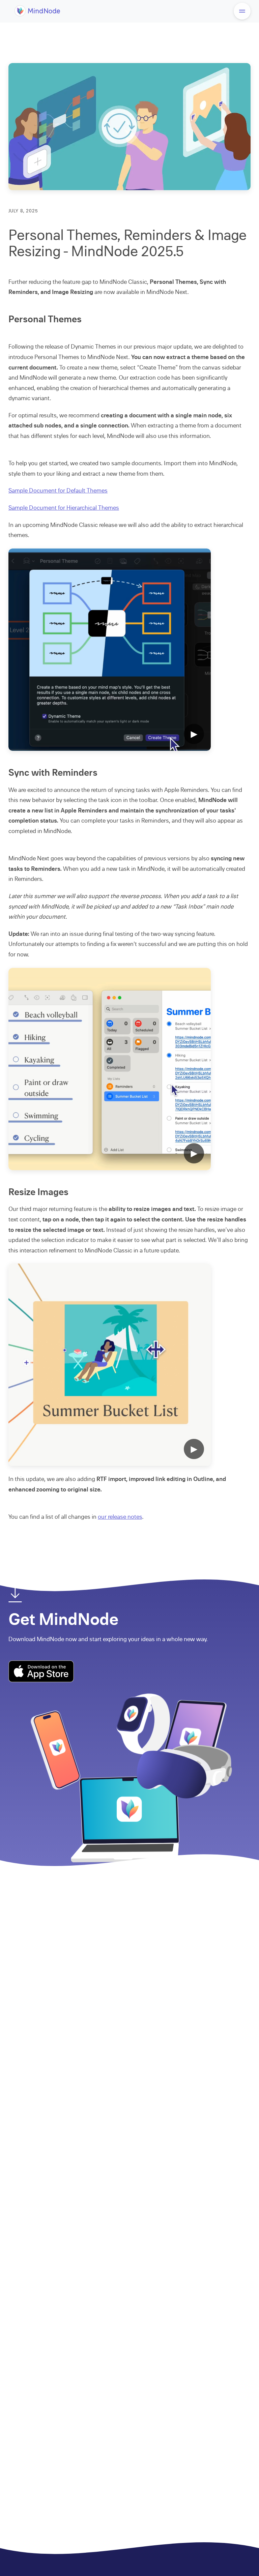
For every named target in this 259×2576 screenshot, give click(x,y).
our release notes (120, 1517)
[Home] (38, 16)
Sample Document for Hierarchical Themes (64, 508)
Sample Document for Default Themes (58, 491)
